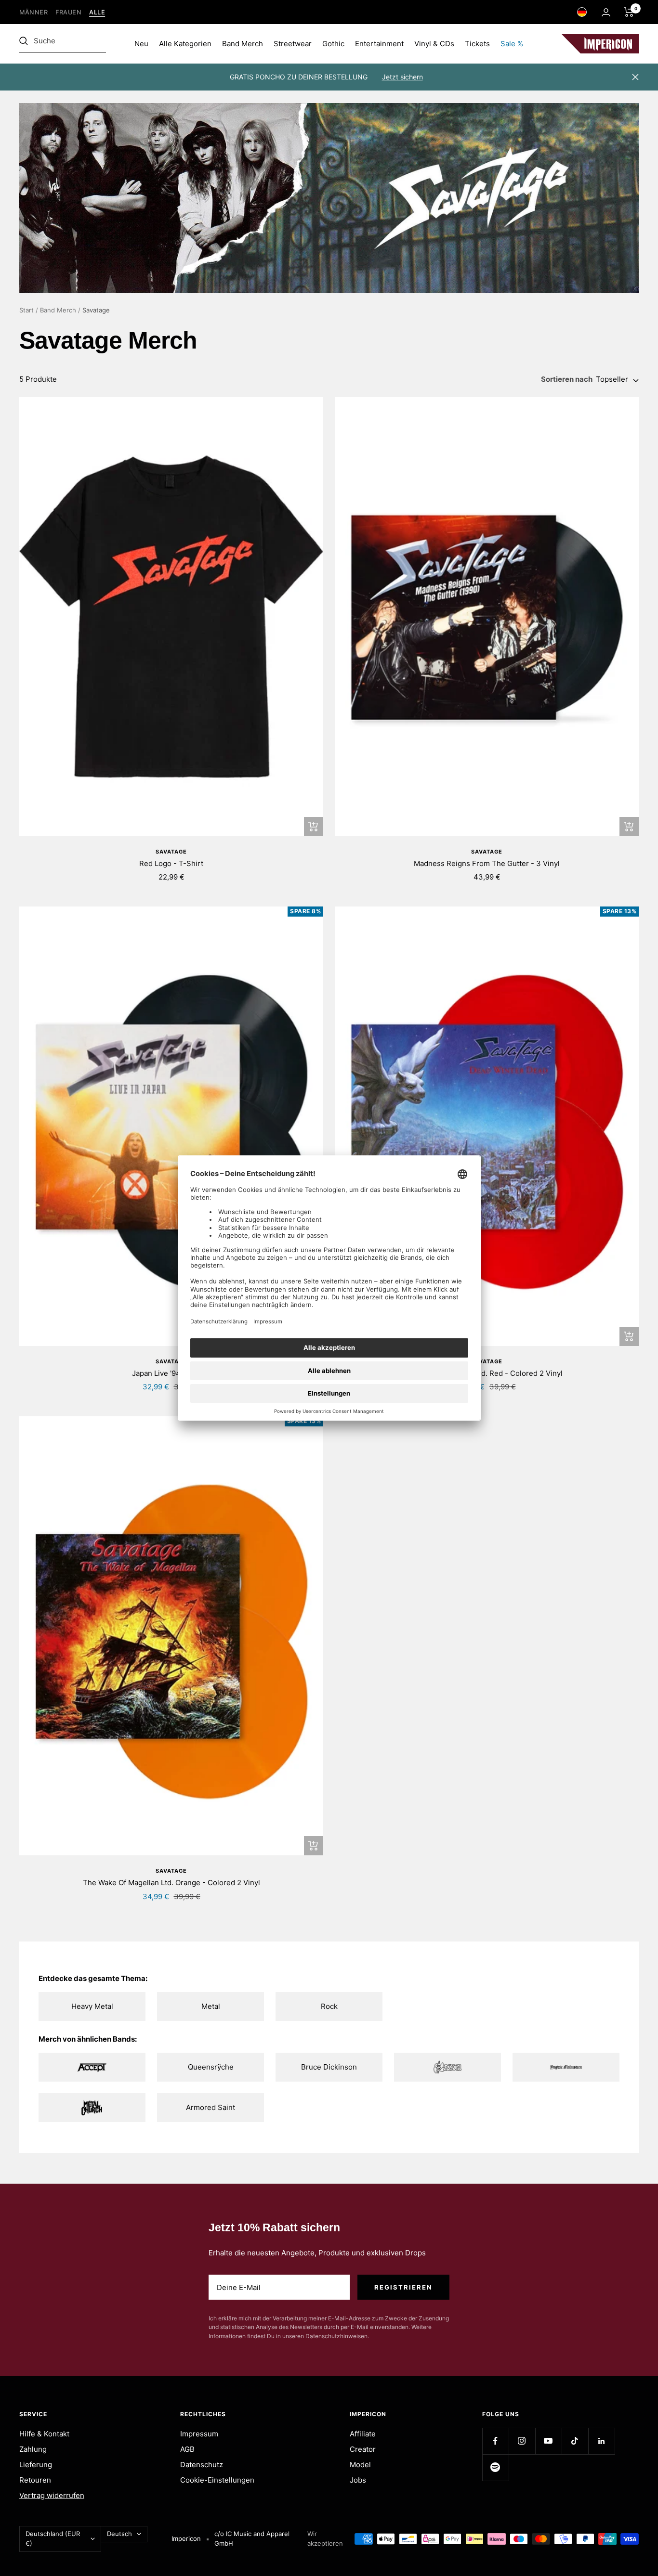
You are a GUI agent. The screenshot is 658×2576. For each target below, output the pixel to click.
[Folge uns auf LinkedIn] (601, 2441)
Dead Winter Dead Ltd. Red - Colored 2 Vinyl (487, 1373)
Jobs (358, 2480)
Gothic (333, 44)
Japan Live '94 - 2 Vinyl (171, 1373)
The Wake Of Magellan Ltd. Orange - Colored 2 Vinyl (171, 1883)
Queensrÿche (211, 2067)
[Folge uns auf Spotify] (495, 2467)
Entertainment (379, 44)
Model (360, 2465)
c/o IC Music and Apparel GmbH (252, 2538)
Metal (211, 2006)
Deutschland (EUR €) (53, 2538)
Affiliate (363, 2434)
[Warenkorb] (629, 12)
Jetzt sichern (402, 77)
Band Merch (243, 44)
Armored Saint (211, 2107)
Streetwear (293, 44)
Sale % (512, 44)
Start (26, 310)
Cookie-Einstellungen (217, 2480)
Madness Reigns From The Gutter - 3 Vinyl (487, 863)
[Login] (606, 12)
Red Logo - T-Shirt (171, 863)
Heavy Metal (92, 2006)
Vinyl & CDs (434, 44)
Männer (33, 12)
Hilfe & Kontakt (44, 2434)
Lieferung (36, 2465)
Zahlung (33, 2449)
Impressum (199, 2434)
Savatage (171, 852)
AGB (187, 2449)
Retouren (35, 2480)
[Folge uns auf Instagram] (522, 2441)
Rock (329, 2006)
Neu (141, 44)
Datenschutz (202, 2465)
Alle (97, 12)
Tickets (477, 44)
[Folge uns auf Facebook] (495, 2441)
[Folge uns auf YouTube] (548, 2441)
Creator (363, 2449)
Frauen (68, 12)
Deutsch (119, 2534)
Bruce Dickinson (329, 2067)
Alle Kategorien (185, 44)
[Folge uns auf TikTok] (575, 2441)
